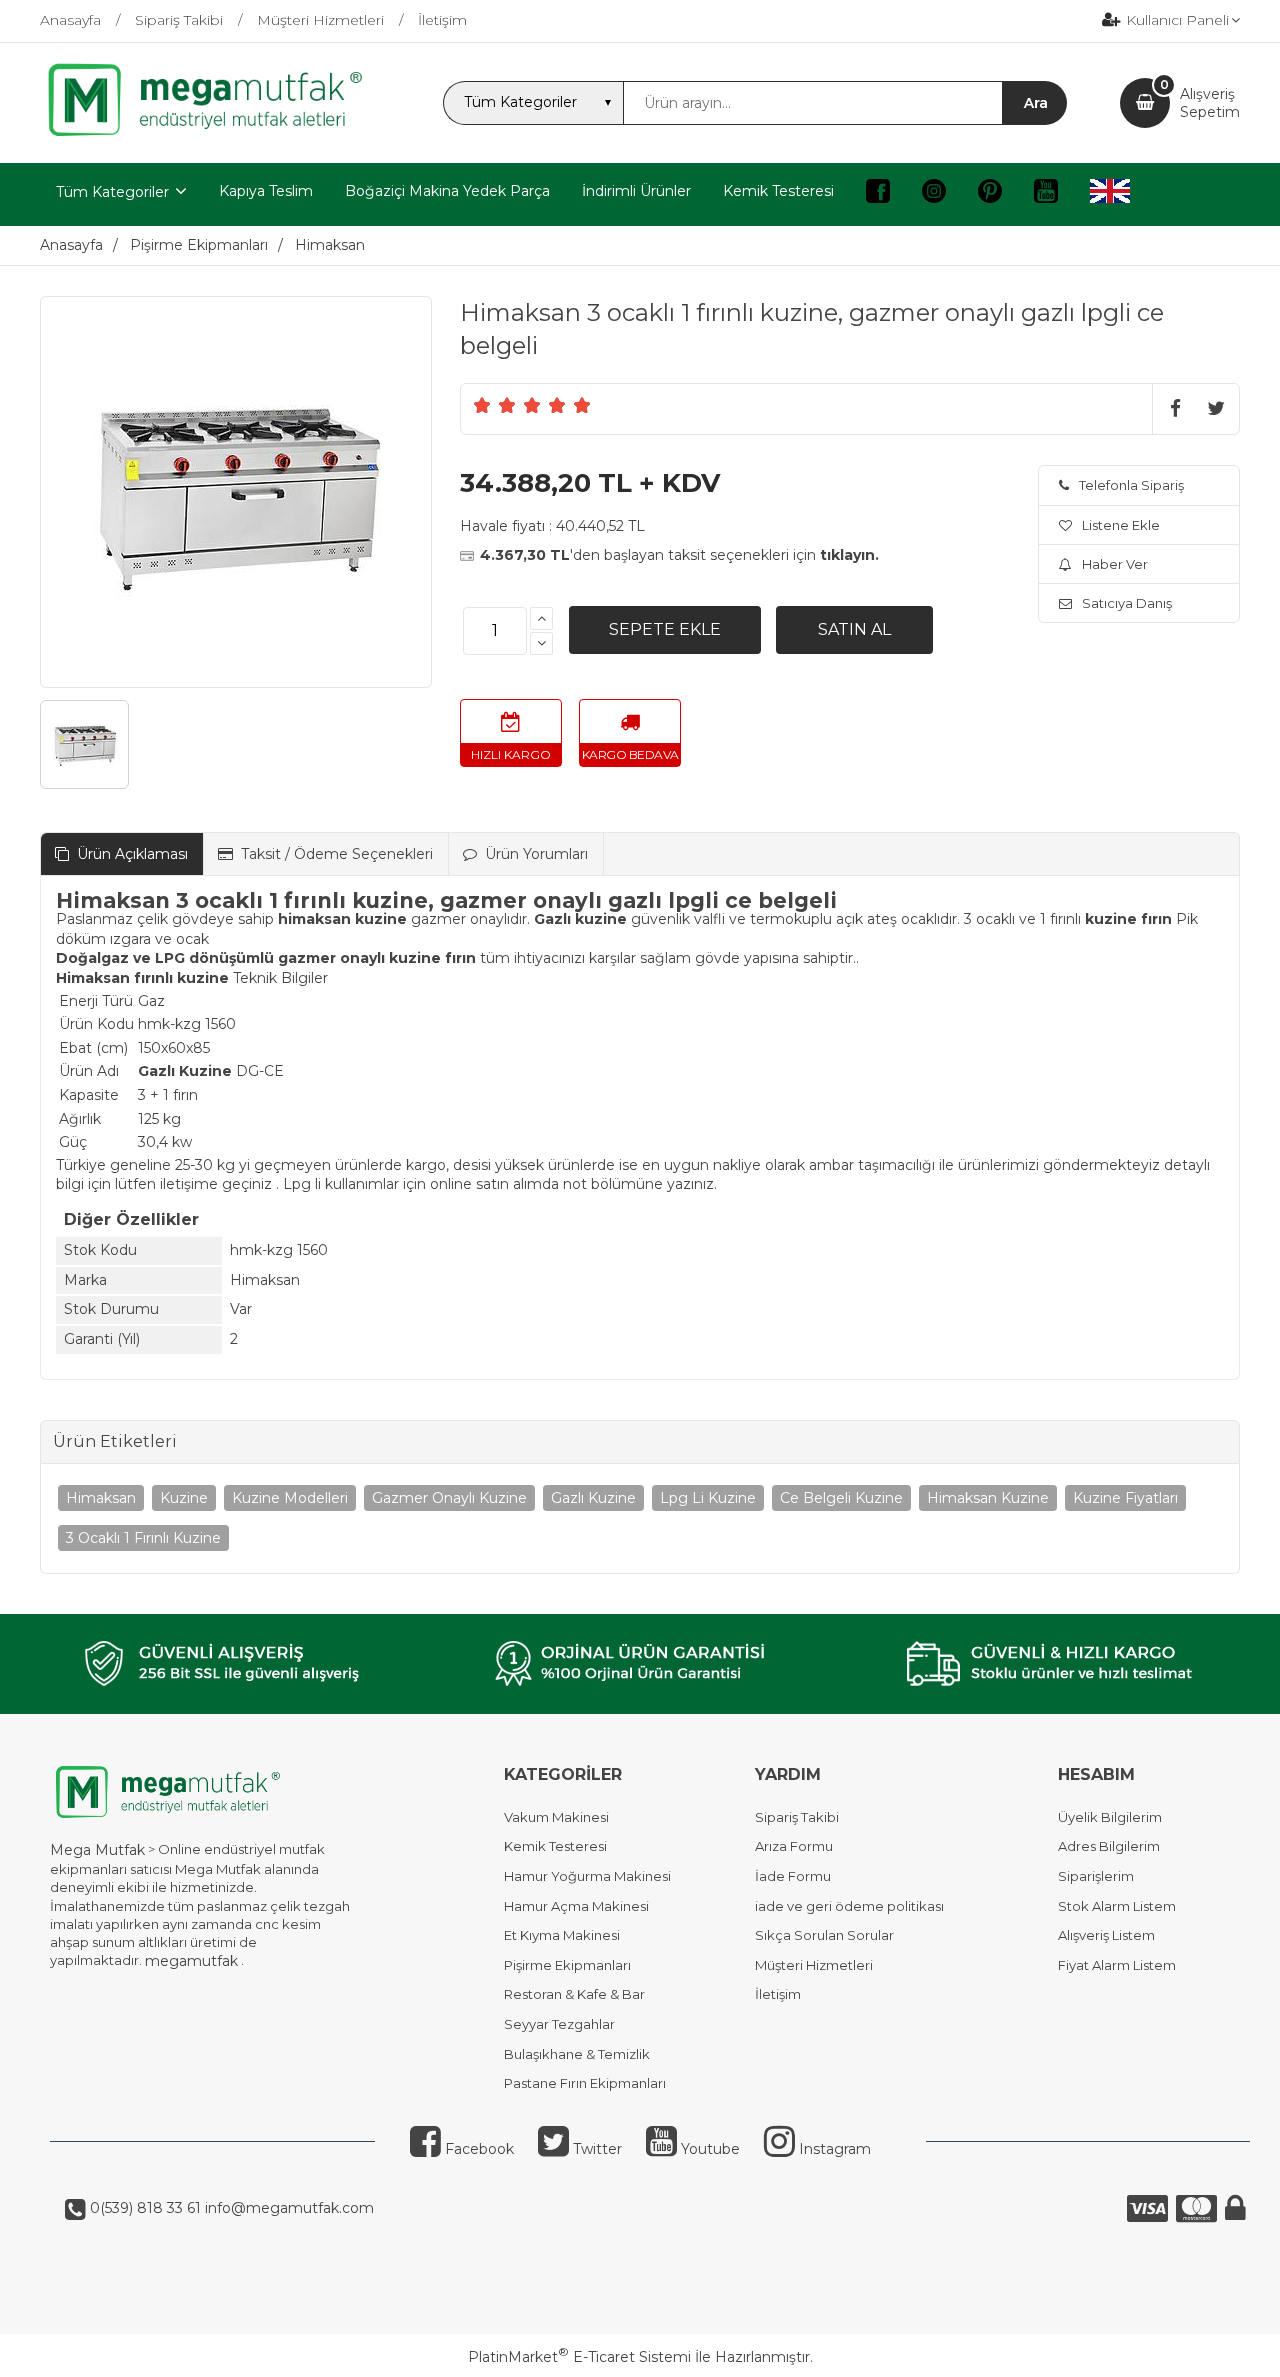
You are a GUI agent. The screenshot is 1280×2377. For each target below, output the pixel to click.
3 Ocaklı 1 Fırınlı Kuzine (143, 1538)
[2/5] (495, 405)
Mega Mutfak (97, 1850)
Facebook (477, 2149)
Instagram (833, 2149)
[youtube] (1046, 194)
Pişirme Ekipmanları (567, 1965)
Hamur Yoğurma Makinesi (587, 1876)
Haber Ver (1115, 564)
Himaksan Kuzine (988, 1498)
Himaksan (101, 1498)
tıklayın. (849, 555)
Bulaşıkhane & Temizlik (577, 2054)
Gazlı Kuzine (593, 1498)
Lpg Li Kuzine (708, 1498)
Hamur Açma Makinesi (576, 1906)
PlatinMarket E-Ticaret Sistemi (579, 2357)
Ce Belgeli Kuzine (841, 1498)
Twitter (595, 2149)
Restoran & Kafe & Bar (574, 1994)
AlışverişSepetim (1210, 103)
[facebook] (878, 194)
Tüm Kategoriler (112, 192)
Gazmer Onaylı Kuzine (449, 1498)
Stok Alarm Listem (1117, 1906)
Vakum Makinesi (556, 1817)
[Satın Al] (854, 630)
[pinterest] (990, 194)
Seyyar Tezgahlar (559, 2024)
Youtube (708, 2149)
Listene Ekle (1121, 525)
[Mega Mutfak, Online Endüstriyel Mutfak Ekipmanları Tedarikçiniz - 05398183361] (215, 134)
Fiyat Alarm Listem (1117, 1965)
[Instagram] (934, 194)
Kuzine (184, 1498)
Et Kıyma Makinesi (562, 1935)
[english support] (1110, 194)
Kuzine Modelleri (290, 1498)
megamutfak (191, 1961)
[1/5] (482, 405)
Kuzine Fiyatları (1125, 1498)
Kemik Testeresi (555, 1846)
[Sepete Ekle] (665, 630)
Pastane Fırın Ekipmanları (585, 2083)
